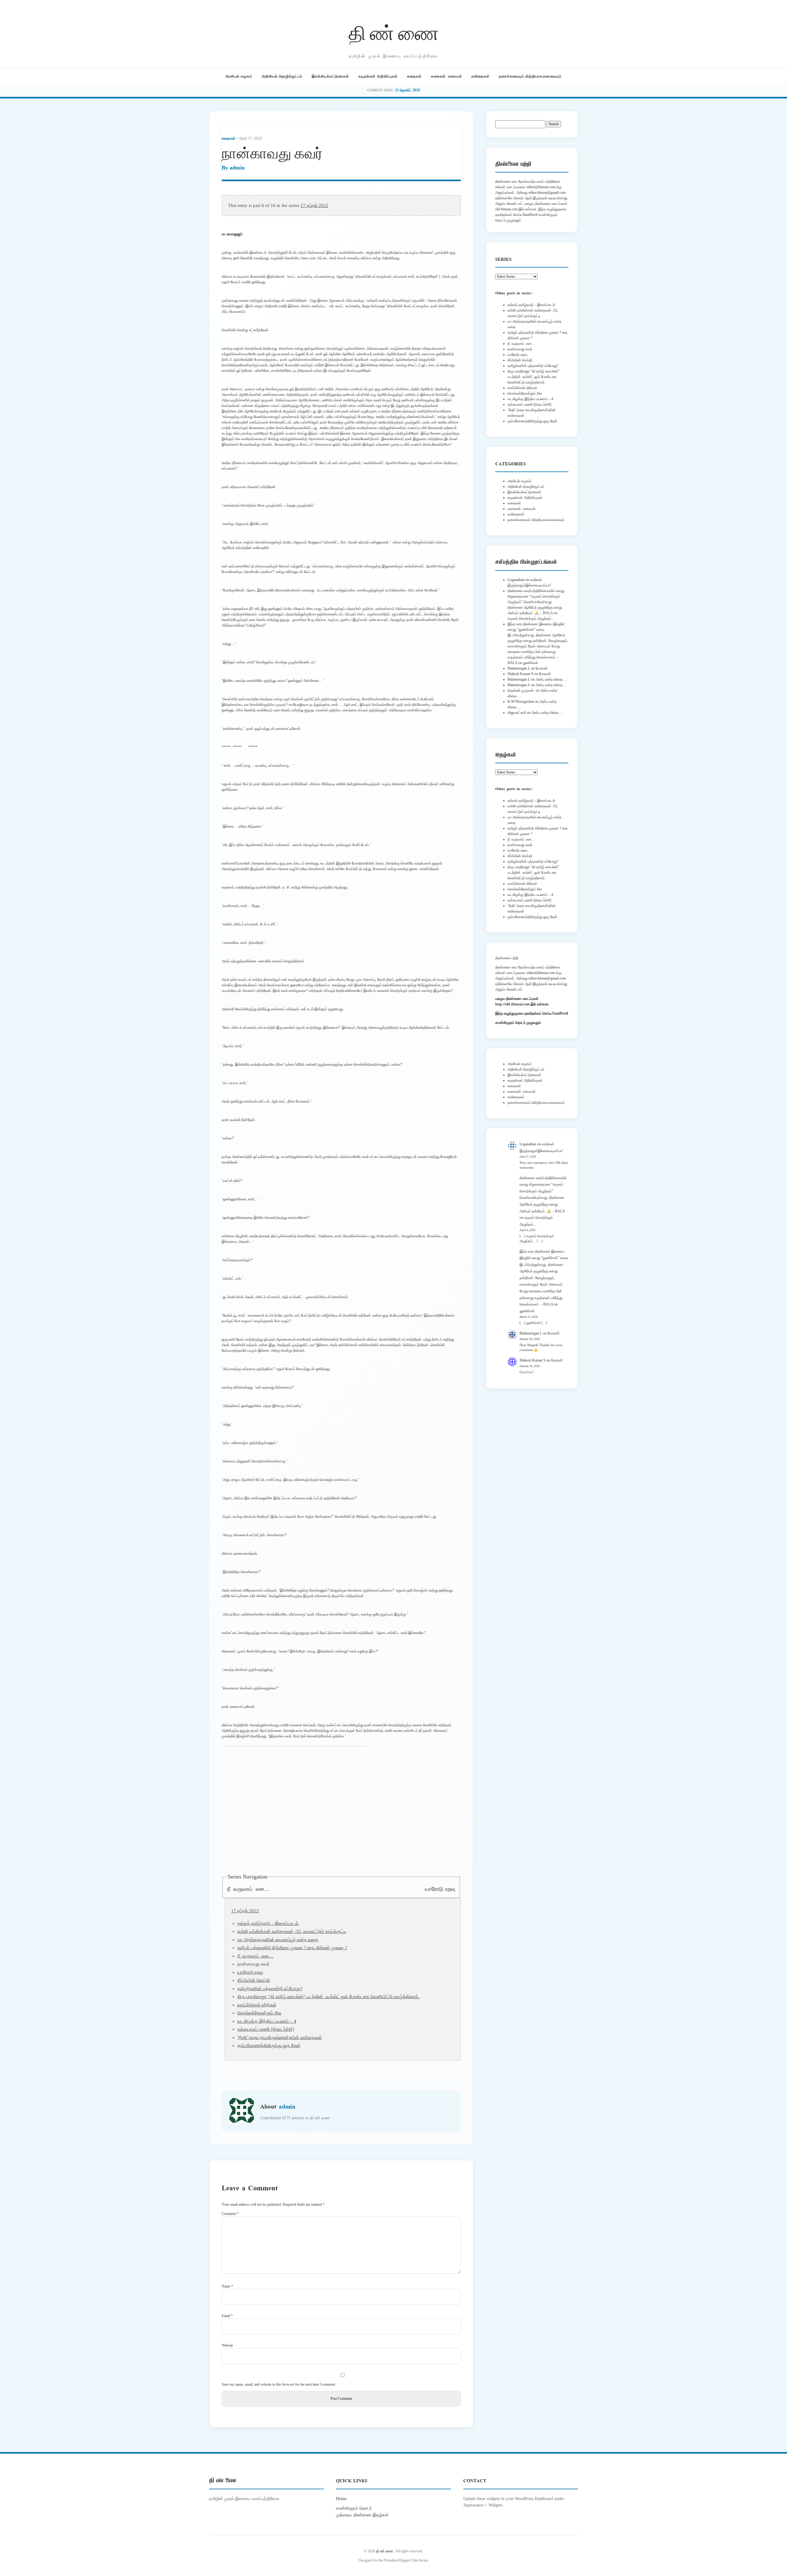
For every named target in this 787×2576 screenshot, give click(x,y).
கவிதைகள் (481, 76)
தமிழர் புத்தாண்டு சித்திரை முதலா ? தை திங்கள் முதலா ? (292, 1948)
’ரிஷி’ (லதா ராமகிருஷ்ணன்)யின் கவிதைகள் (280, 2037)
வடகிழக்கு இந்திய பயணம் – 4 (267, 2021)
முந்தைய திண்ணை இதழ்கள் (362, 2515)
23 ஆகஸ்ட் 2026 (407, 90)
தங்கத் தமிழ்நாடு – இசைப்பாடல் (268, 1923)
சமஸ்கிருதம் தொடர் (354, 2508)
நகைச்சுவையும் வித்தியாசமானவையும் (530, 76)
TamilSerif (560, 1013)
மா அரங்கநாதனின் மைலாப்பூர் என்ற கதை (278, 1940)
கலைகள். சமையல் (447, 76)
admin (237, 168)
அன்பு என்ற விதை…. (551, 679)
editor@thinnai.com (541, 187)
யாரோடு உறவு (440, 1889)
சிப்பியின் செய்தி (254, 1980)
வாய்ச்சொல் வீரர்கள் (257, 2005)
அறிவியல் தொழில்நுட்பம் (282, 76)
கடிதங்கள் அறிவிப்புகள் (378, 76)
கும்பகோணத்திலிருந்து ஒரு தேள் (269, 2045)
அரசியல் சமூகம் (239, 76)
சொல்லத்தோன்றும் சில (259, 2013)
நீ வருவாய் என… (248, 1889)
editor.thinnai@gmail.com (547, 193)
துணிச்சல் (530, 663)
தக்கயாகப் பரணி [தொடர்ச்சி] (266, 2029)
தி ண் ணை (394, 32)
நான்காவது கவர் (520, 349)
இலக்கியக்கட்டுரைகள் (330, 76)
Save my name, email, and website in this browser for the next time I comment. (279, 2384)
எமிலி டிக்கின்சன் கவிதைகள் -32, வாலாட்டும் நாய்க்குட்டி (292, 1931)
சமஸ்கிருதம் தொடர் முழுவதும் (518, 1023)
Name (227, 2286)
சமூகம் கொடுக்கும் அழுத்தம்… (531, 618)
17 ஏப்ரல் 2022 (314, 205)
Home (341, 2498)
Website (227, 2345)
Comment (230, 2214)
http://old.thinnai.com (512, 1004)
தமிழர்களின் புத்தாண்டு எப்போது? (270, 1989)
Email (227, 2316)
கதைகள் (414, 76)
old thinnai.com (506, 209)
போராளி (542, 668)
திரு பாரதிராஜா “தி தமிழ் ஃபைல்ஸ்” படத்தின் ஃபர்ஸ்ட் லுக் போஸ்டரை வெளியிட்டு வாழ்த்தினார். (328, 1997)
